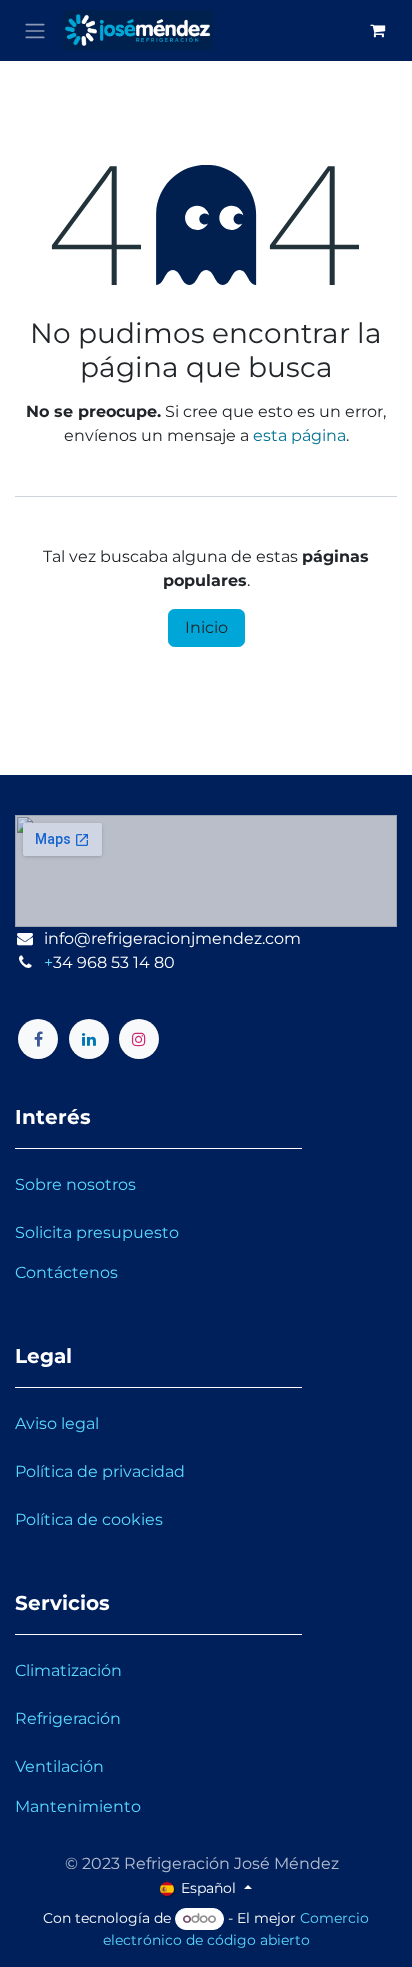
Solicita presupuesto (97, 1232)
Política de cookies (89, 1519)
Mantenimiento (78, 1806)
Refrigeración (68, 1718)
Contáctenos (66, 1272)
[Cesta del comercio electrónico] (377, 30)
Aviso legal (57, 1423)
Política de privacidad (100, 1471)
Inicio (206, 627)
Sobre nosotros (75, 1184)
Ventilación (59, 1766)
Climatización (68, 1670)
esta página (299, 435)
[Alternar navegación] (35, 30)
